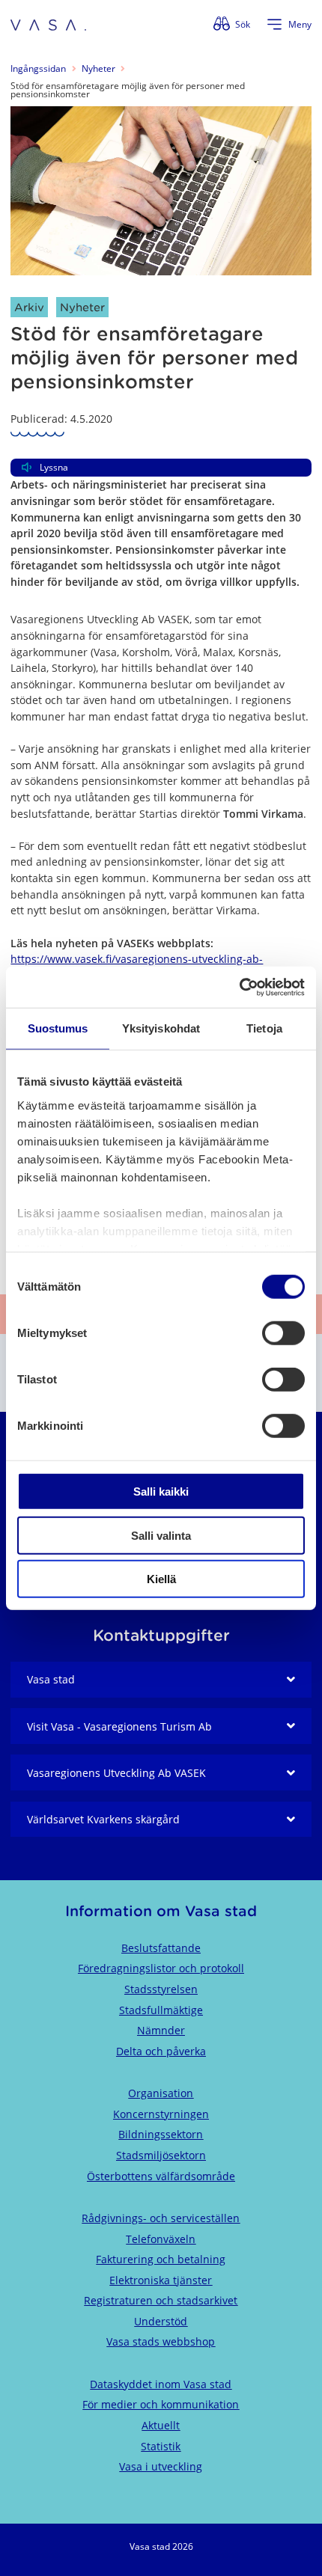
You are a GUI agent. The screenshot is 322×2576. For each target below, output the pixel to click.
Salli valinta (161, 1535)
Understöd (161, 2321)
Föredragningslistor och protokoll (161, 1968)
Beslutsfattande (161, 1948)
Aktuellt (161, 2425)
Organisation (161, 2093)
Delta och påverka (161, 2051)
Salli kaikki (161, 1492)
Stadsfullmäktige (161, 2010)
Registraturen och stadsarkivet (161, 2300)
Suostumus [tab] (58, 1028)
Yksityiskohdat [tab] (161, 1028)
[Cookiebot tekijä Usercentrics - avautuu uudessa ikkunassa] (239, 987)
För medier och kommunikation (161, 2404)
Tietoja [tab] (264, 1028)
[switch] (283, 1333)
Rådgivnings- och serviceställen (161, 2218)
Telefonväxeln (161, 2239)
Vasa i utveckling (161, 2466)
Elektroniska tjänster (161, 2280)
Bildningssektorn (161, 2134)
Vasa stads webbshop (161, 2341)
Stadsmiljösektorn (161, 2155)
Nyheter (98, 68)
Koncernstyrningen (161, 2114)
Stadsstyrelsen (161, 1989)
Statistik (161, 2446)
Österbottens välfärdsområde (161, 2176)
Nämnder (161, 2030)
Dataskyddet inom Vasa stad (161, 2384)
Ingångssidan (38, 68)
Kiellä (161, 1579)
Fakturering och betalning (161, 2259)
